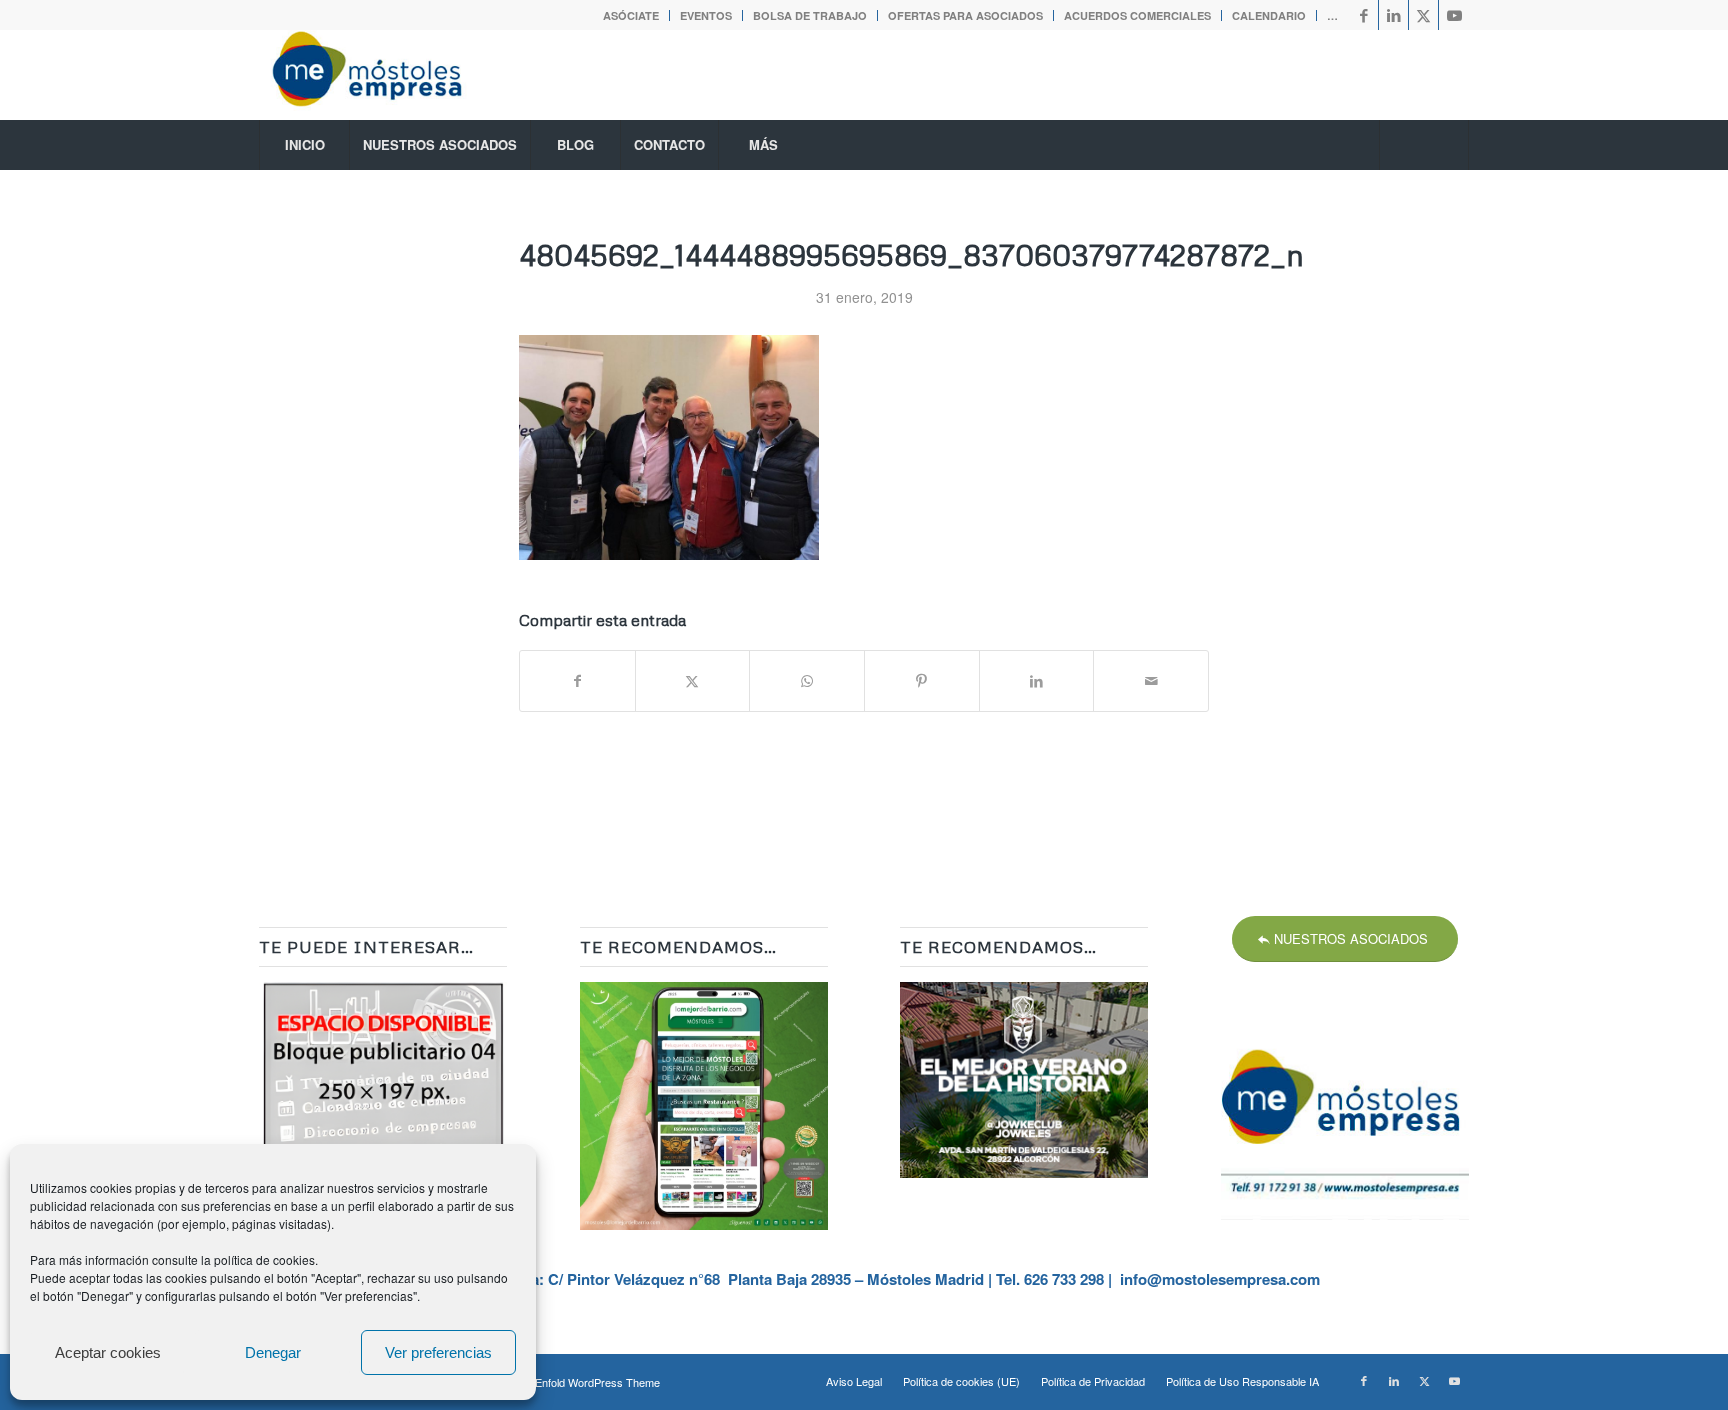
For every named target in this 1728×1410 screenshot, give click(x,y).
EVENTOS (706, 15)
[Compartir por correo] (1151, 681)
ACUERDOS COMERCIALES (1137, 15)
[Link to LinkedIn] (1393, 15)
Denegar (273, 1352)
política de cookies (264, 1259)
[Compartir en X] (693, 681)
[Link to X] (1423, 15)
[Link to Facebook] (1363, 15)
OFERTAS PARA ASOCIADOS (965, 15)
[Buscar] (1424, 145)
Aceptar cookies (108, 1352)
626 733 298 (1064, 1279)
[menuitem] (631, 15)
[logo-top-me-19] (385, 75)
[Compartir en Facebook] (577, 681)
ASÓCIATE (631, 15)
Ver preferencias (438, 1352)
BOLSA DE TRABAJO (810, 15)
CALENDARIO (1269, 15)
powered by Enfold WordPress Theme (567, 1382)
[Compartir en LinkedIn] (1037, 681)
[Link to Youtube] (1454, 15)
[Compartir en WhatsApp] (807, 681)
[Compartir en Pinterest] (922, 681)
